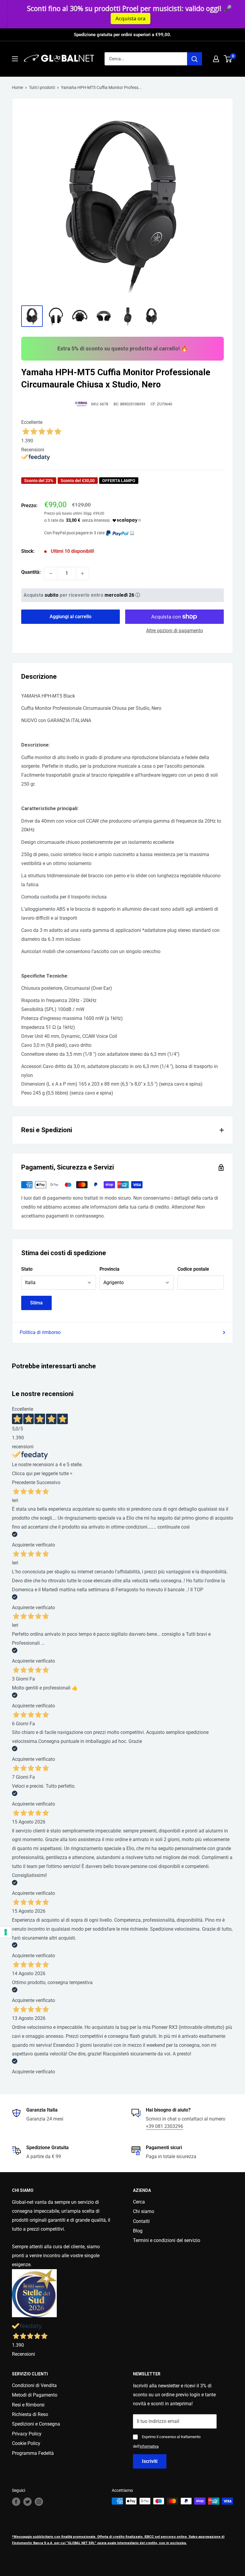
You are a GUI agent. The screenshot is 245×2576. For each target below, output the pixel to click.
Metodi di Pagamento (35, 2395)
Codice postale (193, 1269)
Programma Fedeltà (33, 2453)
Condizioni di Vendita (34, 2385)
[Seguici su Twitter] (27, 2502)
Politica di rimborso (40, 1332)
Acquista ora (124, 18)
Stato (27, 1269)
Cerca (139, 2202)
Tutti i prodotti (42, 87)
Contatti (141, 2221)
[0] (228, 59)
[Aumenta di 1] (82, 573)
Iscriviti (150, 2461)
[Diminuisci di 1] (51, 573)
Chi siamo (144, 2211)
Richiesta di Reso (30, 2414)
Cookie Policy (26, 2443)
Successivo (48, 1482)
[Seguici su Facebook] (16, 2502)
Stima (36, 1303)
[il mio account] (216, 59)
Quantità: (31, 572)
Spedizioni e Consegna (36, 2424)
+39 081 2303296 (164, 2126)
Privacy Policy (27, 2434)
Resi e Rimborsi (28, 2405)
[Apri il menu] (15, 59)
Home (17, 87)
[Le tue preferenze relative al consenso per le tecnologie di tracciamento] (6, 1932)
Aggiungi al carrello (71, 617)
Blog (138, 2231)
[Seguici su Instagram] (39, 2502)
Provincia (110, 1269)
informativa (149, 2446)
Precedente (24, 1482)
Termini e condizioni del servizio (167, 2240)
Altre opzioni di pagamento (174, 631)
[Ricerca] (195, 59)
